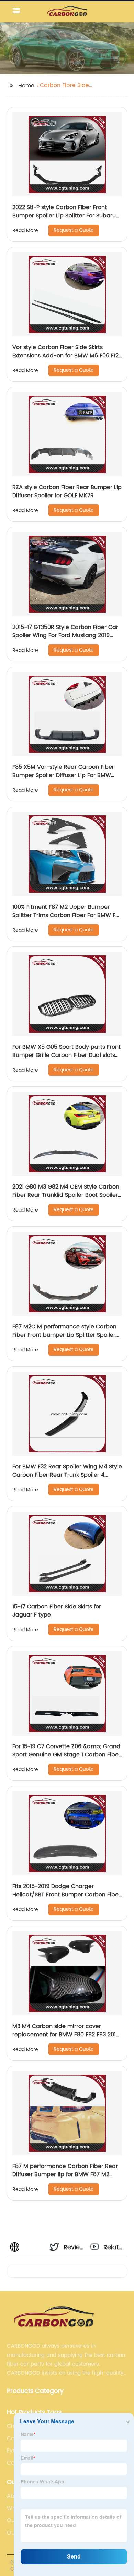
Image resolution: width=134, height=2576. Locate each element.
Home (26, 86)
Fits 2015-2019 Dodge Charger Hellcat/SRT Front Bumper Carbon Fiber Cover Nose (66, 1895)
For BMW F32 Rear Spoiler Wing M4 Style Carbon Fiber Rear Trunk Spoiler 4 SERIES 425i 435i (67, 1475)
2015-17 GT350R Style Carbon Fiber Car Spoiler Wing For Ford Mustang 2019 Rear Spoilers (65, 635)
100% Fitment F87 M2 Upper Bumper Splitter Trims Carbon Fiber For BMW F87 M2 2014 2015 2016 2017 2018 (67, 915)
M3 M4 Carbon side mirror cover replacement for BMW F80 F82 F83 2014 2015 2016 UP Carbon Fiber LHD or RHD (66, 2035)
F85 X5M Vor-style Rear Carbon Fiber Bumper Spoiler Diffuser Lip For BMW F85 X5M (63, 775)
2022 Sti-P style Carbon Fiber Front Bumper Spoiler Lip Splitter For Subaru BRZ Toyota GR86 (64, 216)
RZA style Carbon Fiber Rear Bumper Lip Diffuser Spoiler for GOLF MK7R (67, 491)
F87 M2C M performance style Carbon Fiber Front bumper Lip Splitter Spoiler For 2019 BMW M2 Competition (64, 1335)
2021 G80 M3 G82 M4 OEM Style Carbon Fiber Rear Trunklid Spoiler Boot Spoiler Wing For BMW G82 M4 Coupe (66, 1195)
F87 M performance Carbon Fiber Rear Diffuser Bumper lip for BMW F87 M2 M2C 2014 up (65, 2174)
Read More (25, 231)
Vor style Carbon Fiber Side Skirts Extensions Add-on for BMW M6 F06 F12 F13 (65, 356)
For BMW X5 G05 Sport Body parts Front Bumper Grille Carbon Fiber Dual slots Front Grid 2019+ (66, 1055)
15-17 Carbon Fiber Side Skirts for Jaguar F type (57, 1611)
